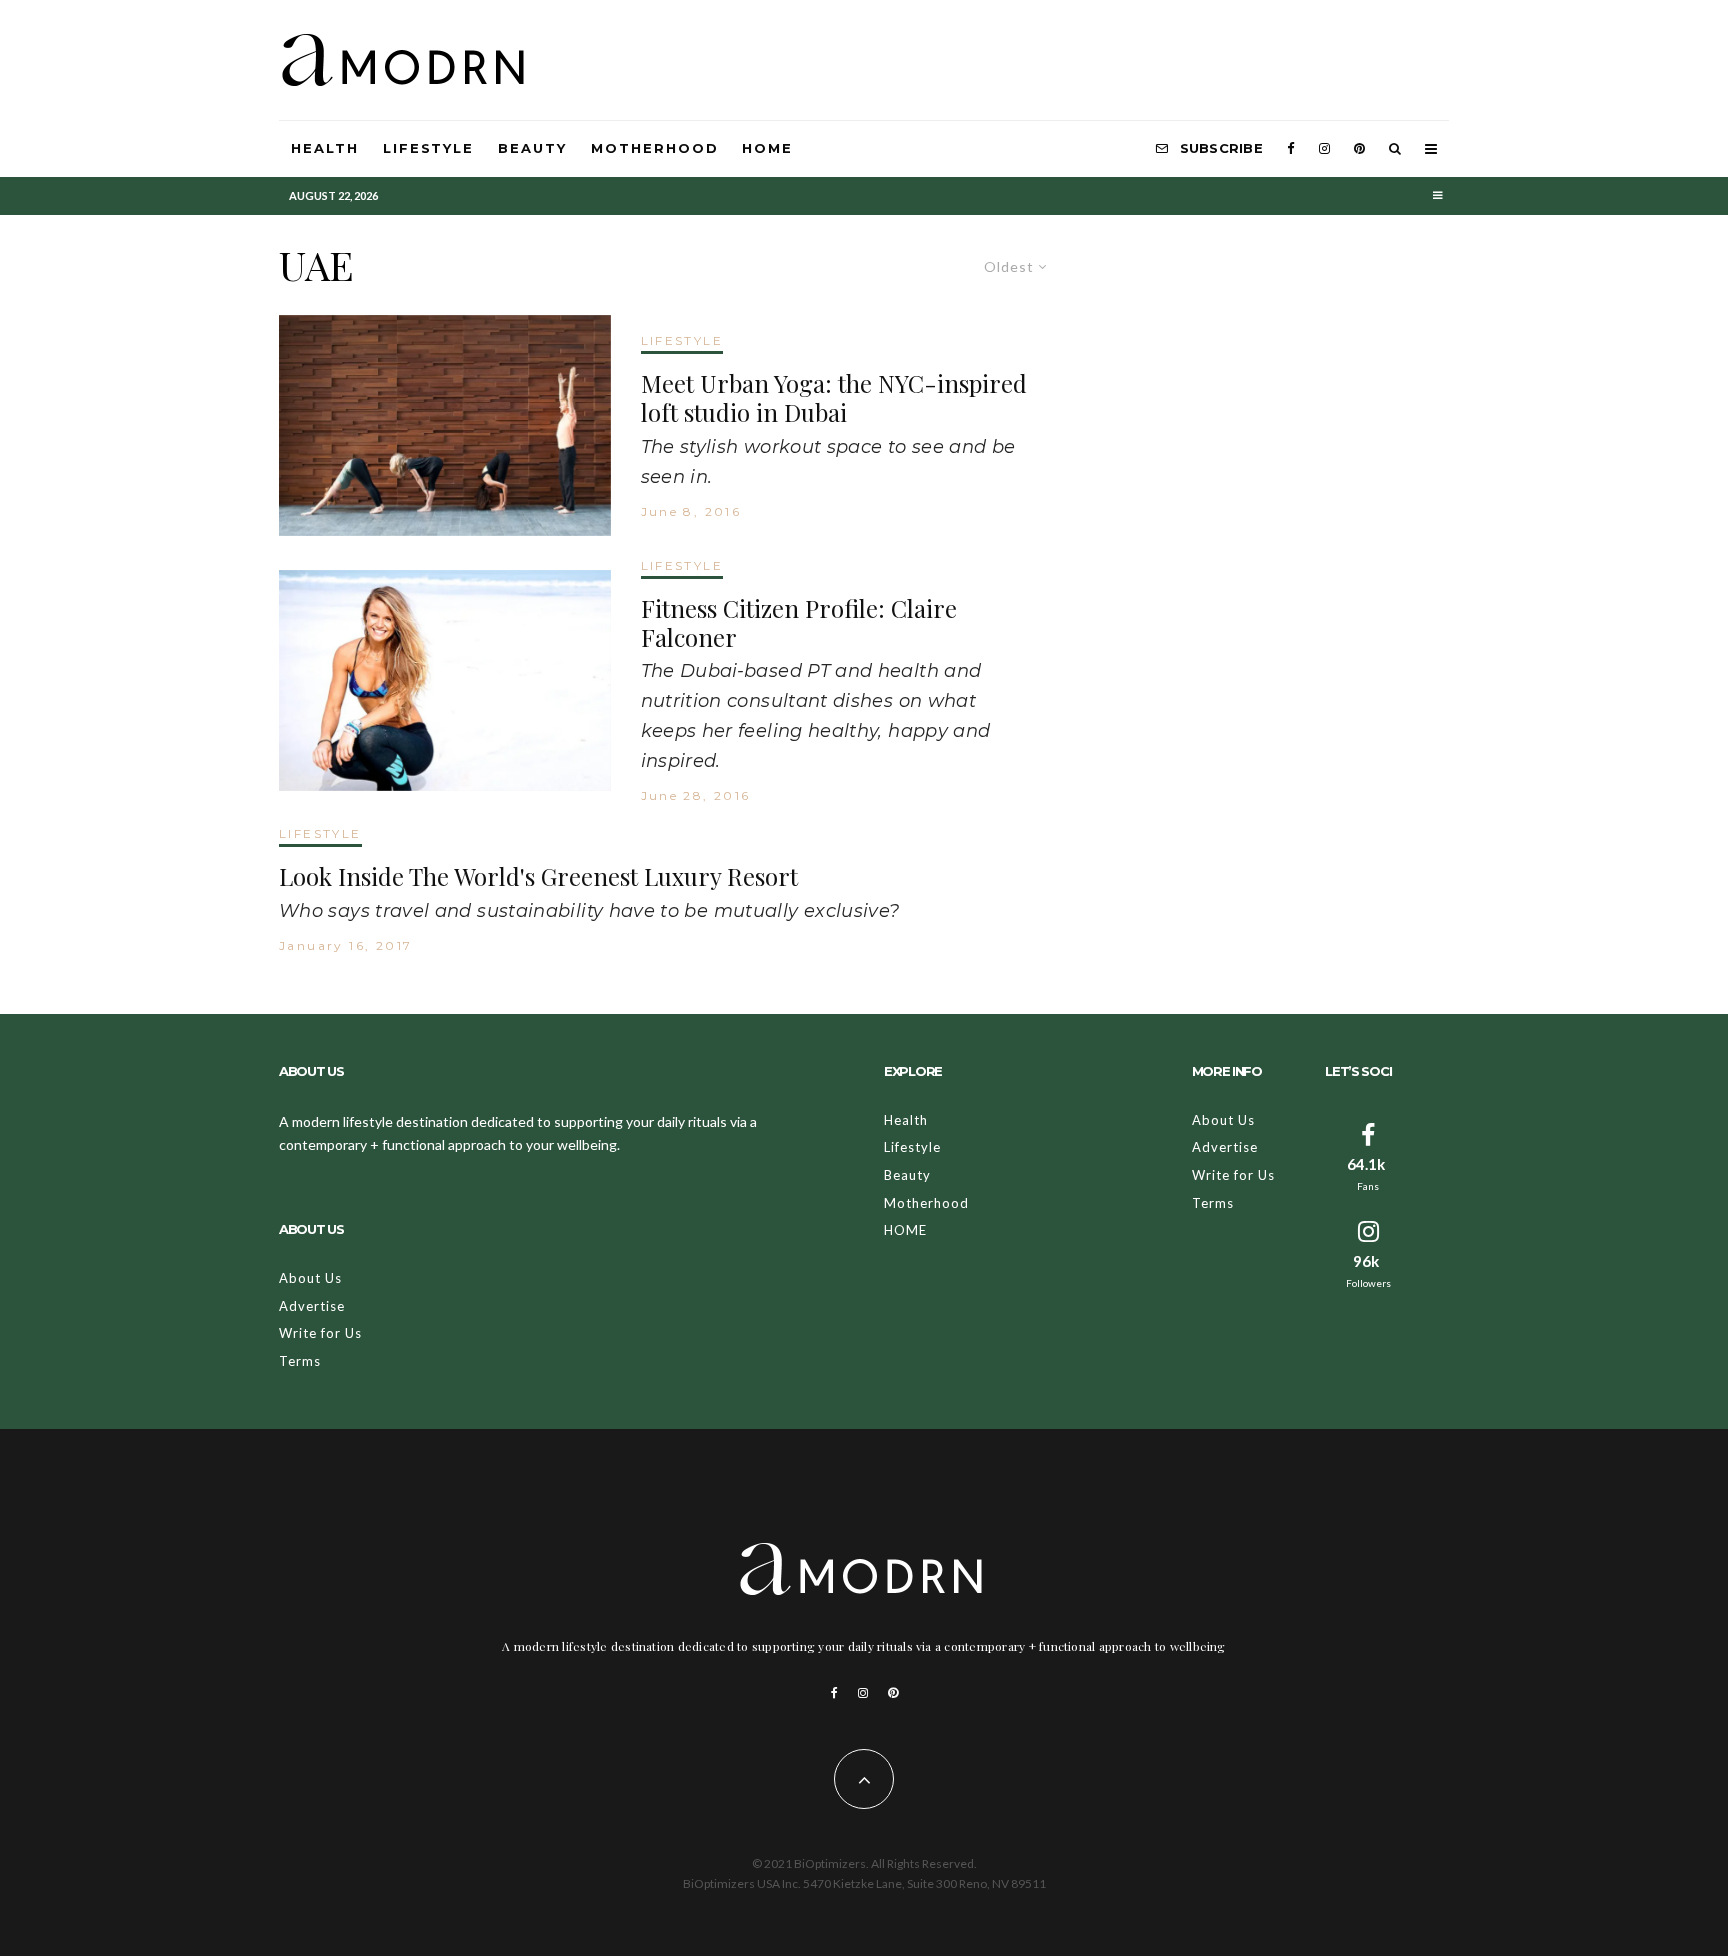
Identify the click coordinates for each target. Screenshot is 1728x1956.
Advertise (312, 1306)
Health (325, 148)
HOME (767, 148)
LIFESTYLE (682, 340)
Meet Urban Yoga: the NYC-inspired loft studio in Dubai (834, 398)
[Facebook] (1291, 149)
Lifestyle (429, 148)
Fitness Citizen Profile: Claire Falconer (799, 623)
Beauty (532, 148)
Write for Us (320, 1333)
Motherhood (655, 148)
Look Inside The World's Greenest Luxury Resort (538, 876)
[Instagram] (1324, 149)
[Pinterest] (1359, 149)
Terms (300, 1361)
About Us (310, 1278)
